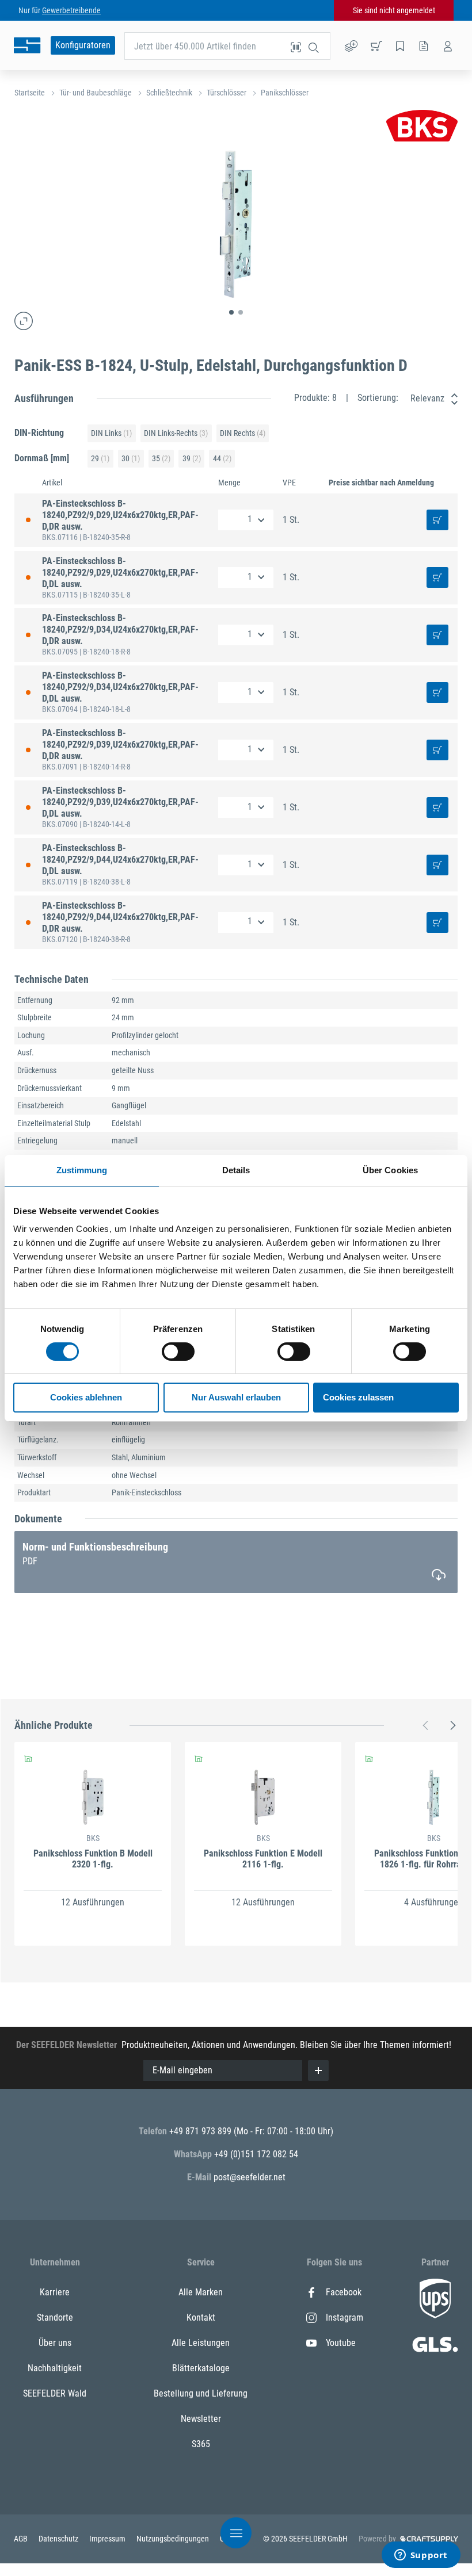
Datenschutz (59, 2539)
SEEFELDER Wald (55, 2393)
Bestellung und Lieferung (201, 2393)
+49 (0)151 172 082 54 (256, 2154)
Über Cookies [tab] (390, 1170)
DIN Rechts (243, 433)
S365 (201, 2444)
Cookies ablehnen (86, 1397)
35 (161, 458)
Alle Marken (201, 2292)
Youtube (341, 2343)
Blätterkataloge (201, 2368)
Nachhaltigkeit (55, 2368)
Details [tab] (236, 1170)
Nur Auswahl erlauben (236, 1397)
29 (100, 458)
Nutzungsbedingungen (174, 2539)
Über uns (55, 2343)
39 (192, 458)
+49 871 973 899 (201, 2131)
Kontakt (201, 2317)
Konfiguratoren (83, 45)
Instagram (345, 2317)
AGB (22, 2539)
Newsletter (201, 2419)
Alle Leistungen (201, 2343)
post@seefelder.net (250, 2177)
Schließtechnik (169, 93)
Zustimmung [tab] (82, 1170)
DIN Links (111, 433)
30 (131, 458)
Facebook (344, 2292)
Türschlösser (227, 93)
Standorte (55, 2317)
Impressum (108, 2539)
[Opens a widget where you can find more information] (421, 2556)
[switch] (178, 1352)
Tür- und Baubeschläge (96, 93)
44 (222, 458)
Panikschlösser (285, 93)
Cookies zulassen (358, 1397)
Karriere (55, 2292)
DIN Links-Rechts (176, 433)
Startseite (30, 93)
